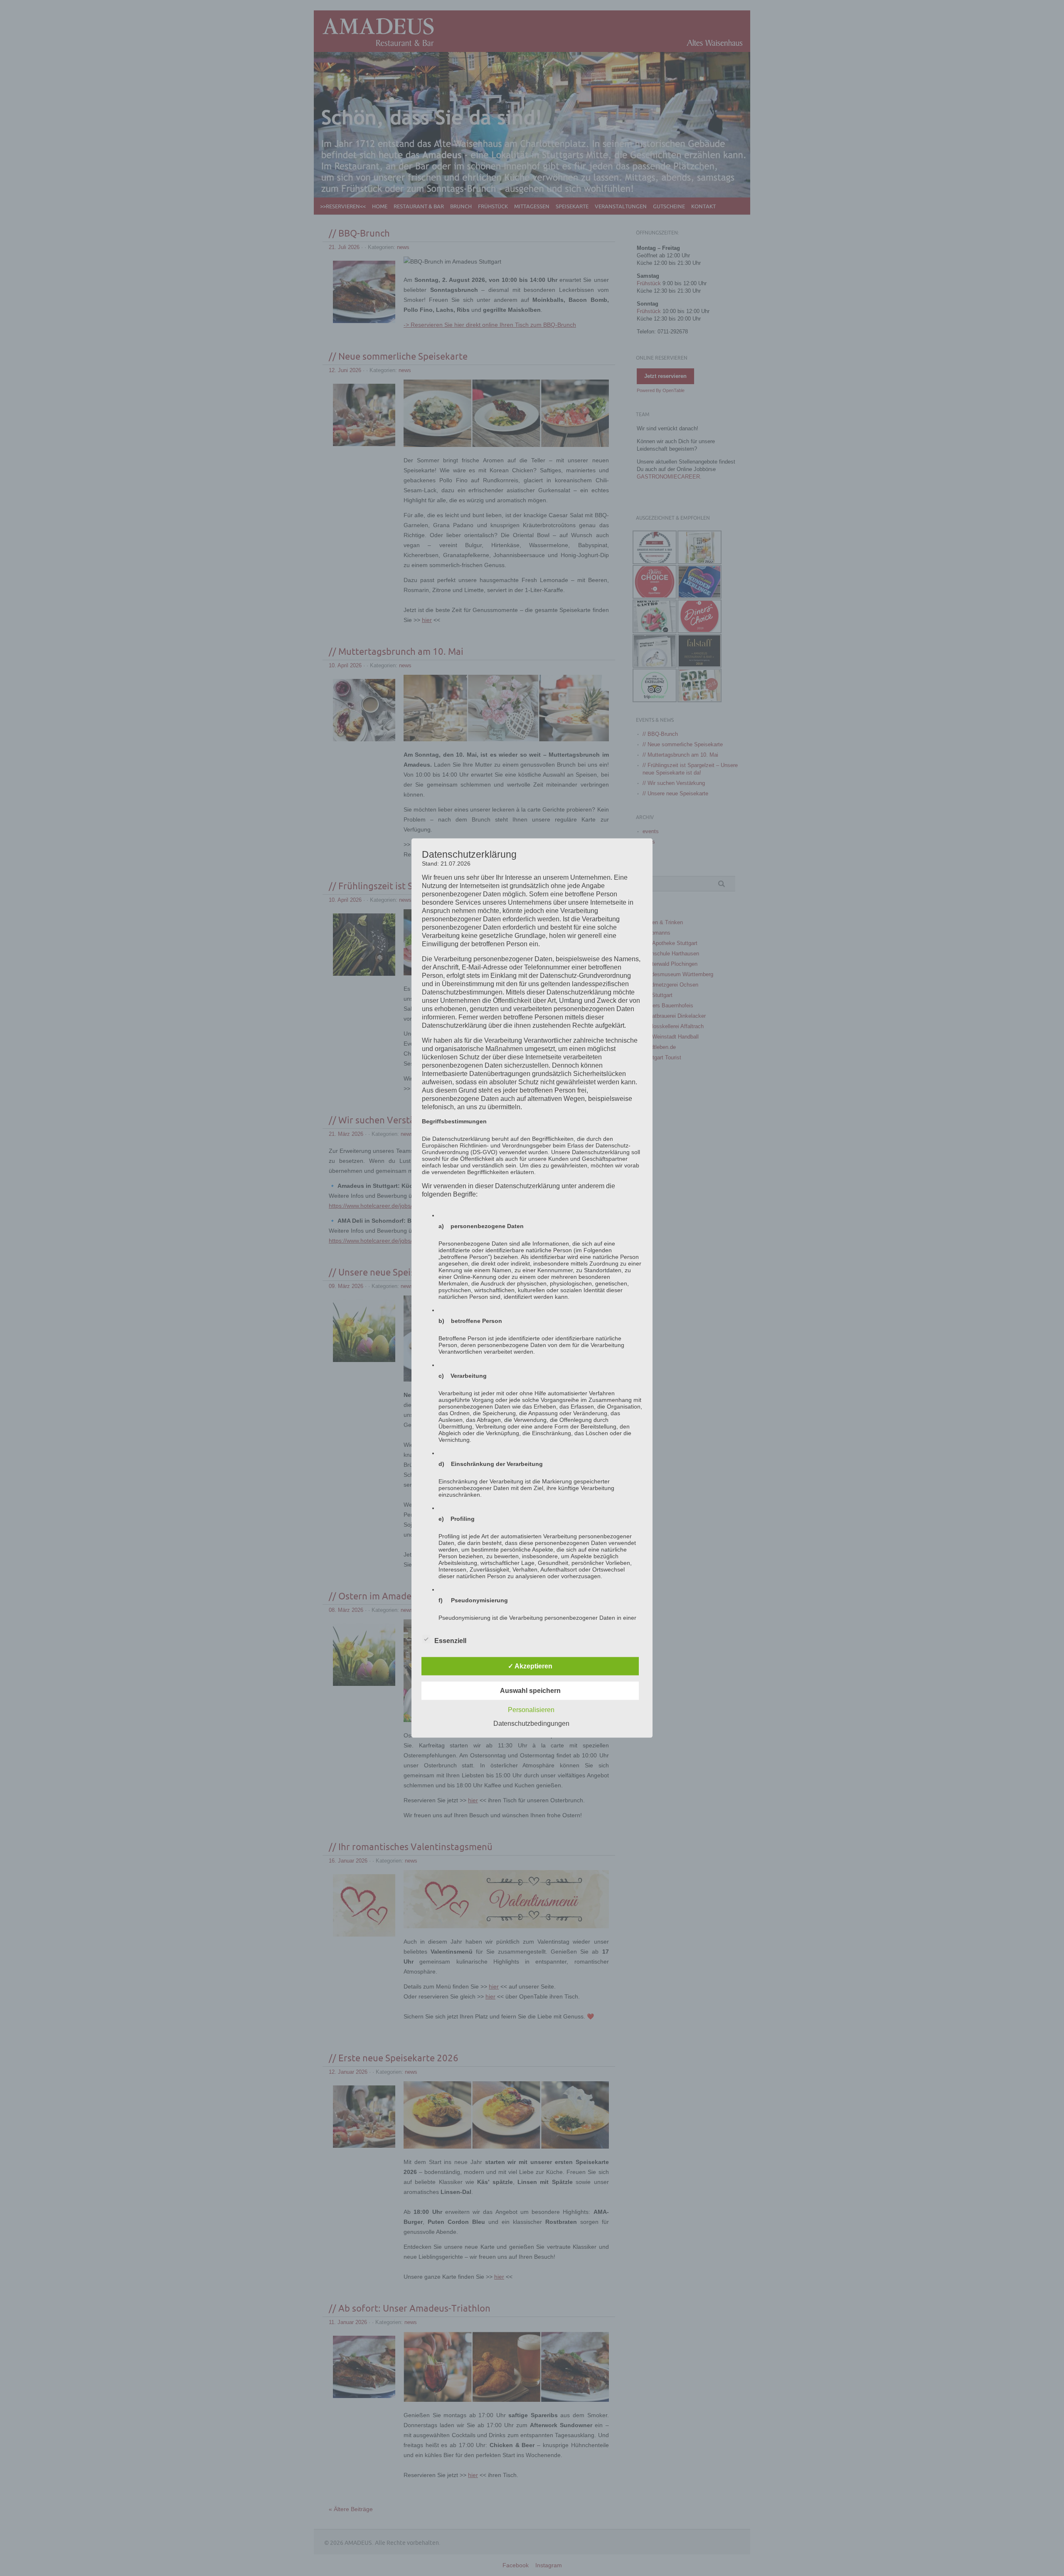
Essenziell (450, 1640)
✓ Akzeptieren (530, 1666)
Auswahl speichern (530, 1690)
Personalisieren (531, 1709)
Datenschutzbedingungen (531, 1723)
